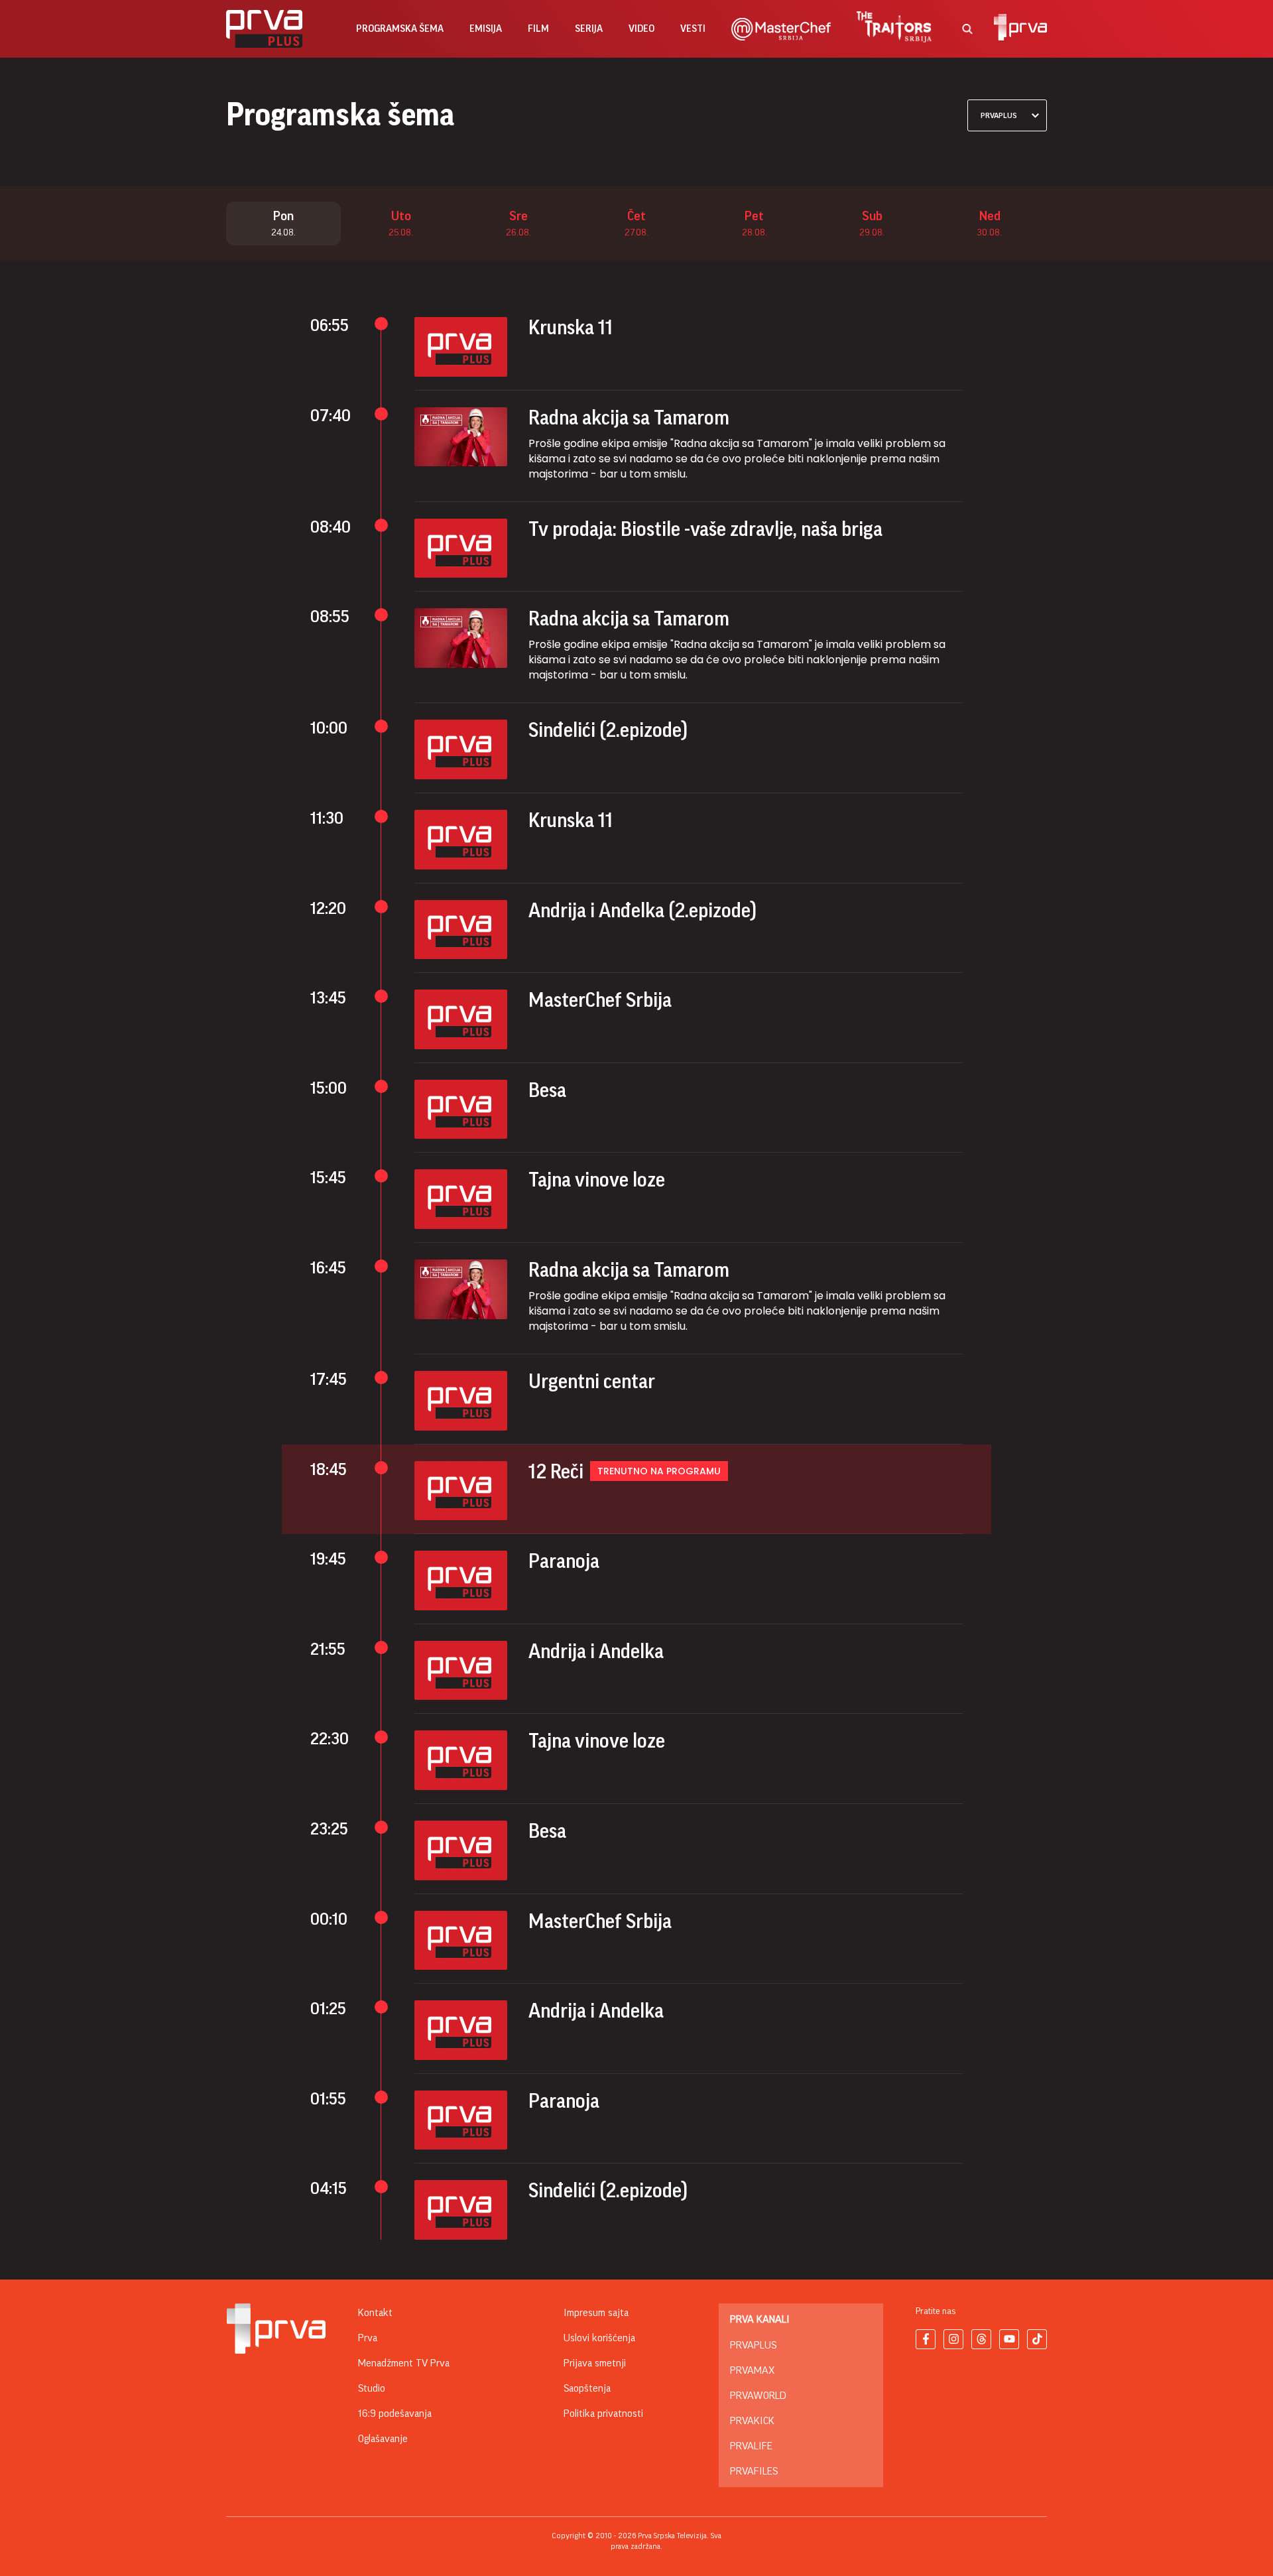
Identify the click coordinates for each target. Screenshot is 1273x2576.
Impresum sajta (596, 2313)
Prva (368, 2338)
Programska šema (400, 29)
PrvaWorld (758, 2396)
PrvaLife (751, 2446)
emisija (486, 29)
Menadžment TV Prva (404, 2363)
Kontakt (375, 2313)
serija (589, 29)
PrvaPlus (753, 2345)
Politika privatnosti (603, 2414)
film (538, 29)
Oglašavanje (383, 2439)
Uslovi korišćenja (599, 2338)
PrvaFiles (754, 2471)
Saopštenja (587, 2388)
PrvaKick (752, 2421)
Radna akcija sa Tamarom (629, 418)
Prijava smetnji (595, 2363)
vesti (693, 29)
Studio (372, 2388)
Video (641, 29)
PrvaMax (752, 2370)
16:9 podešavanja (395, 2414)
